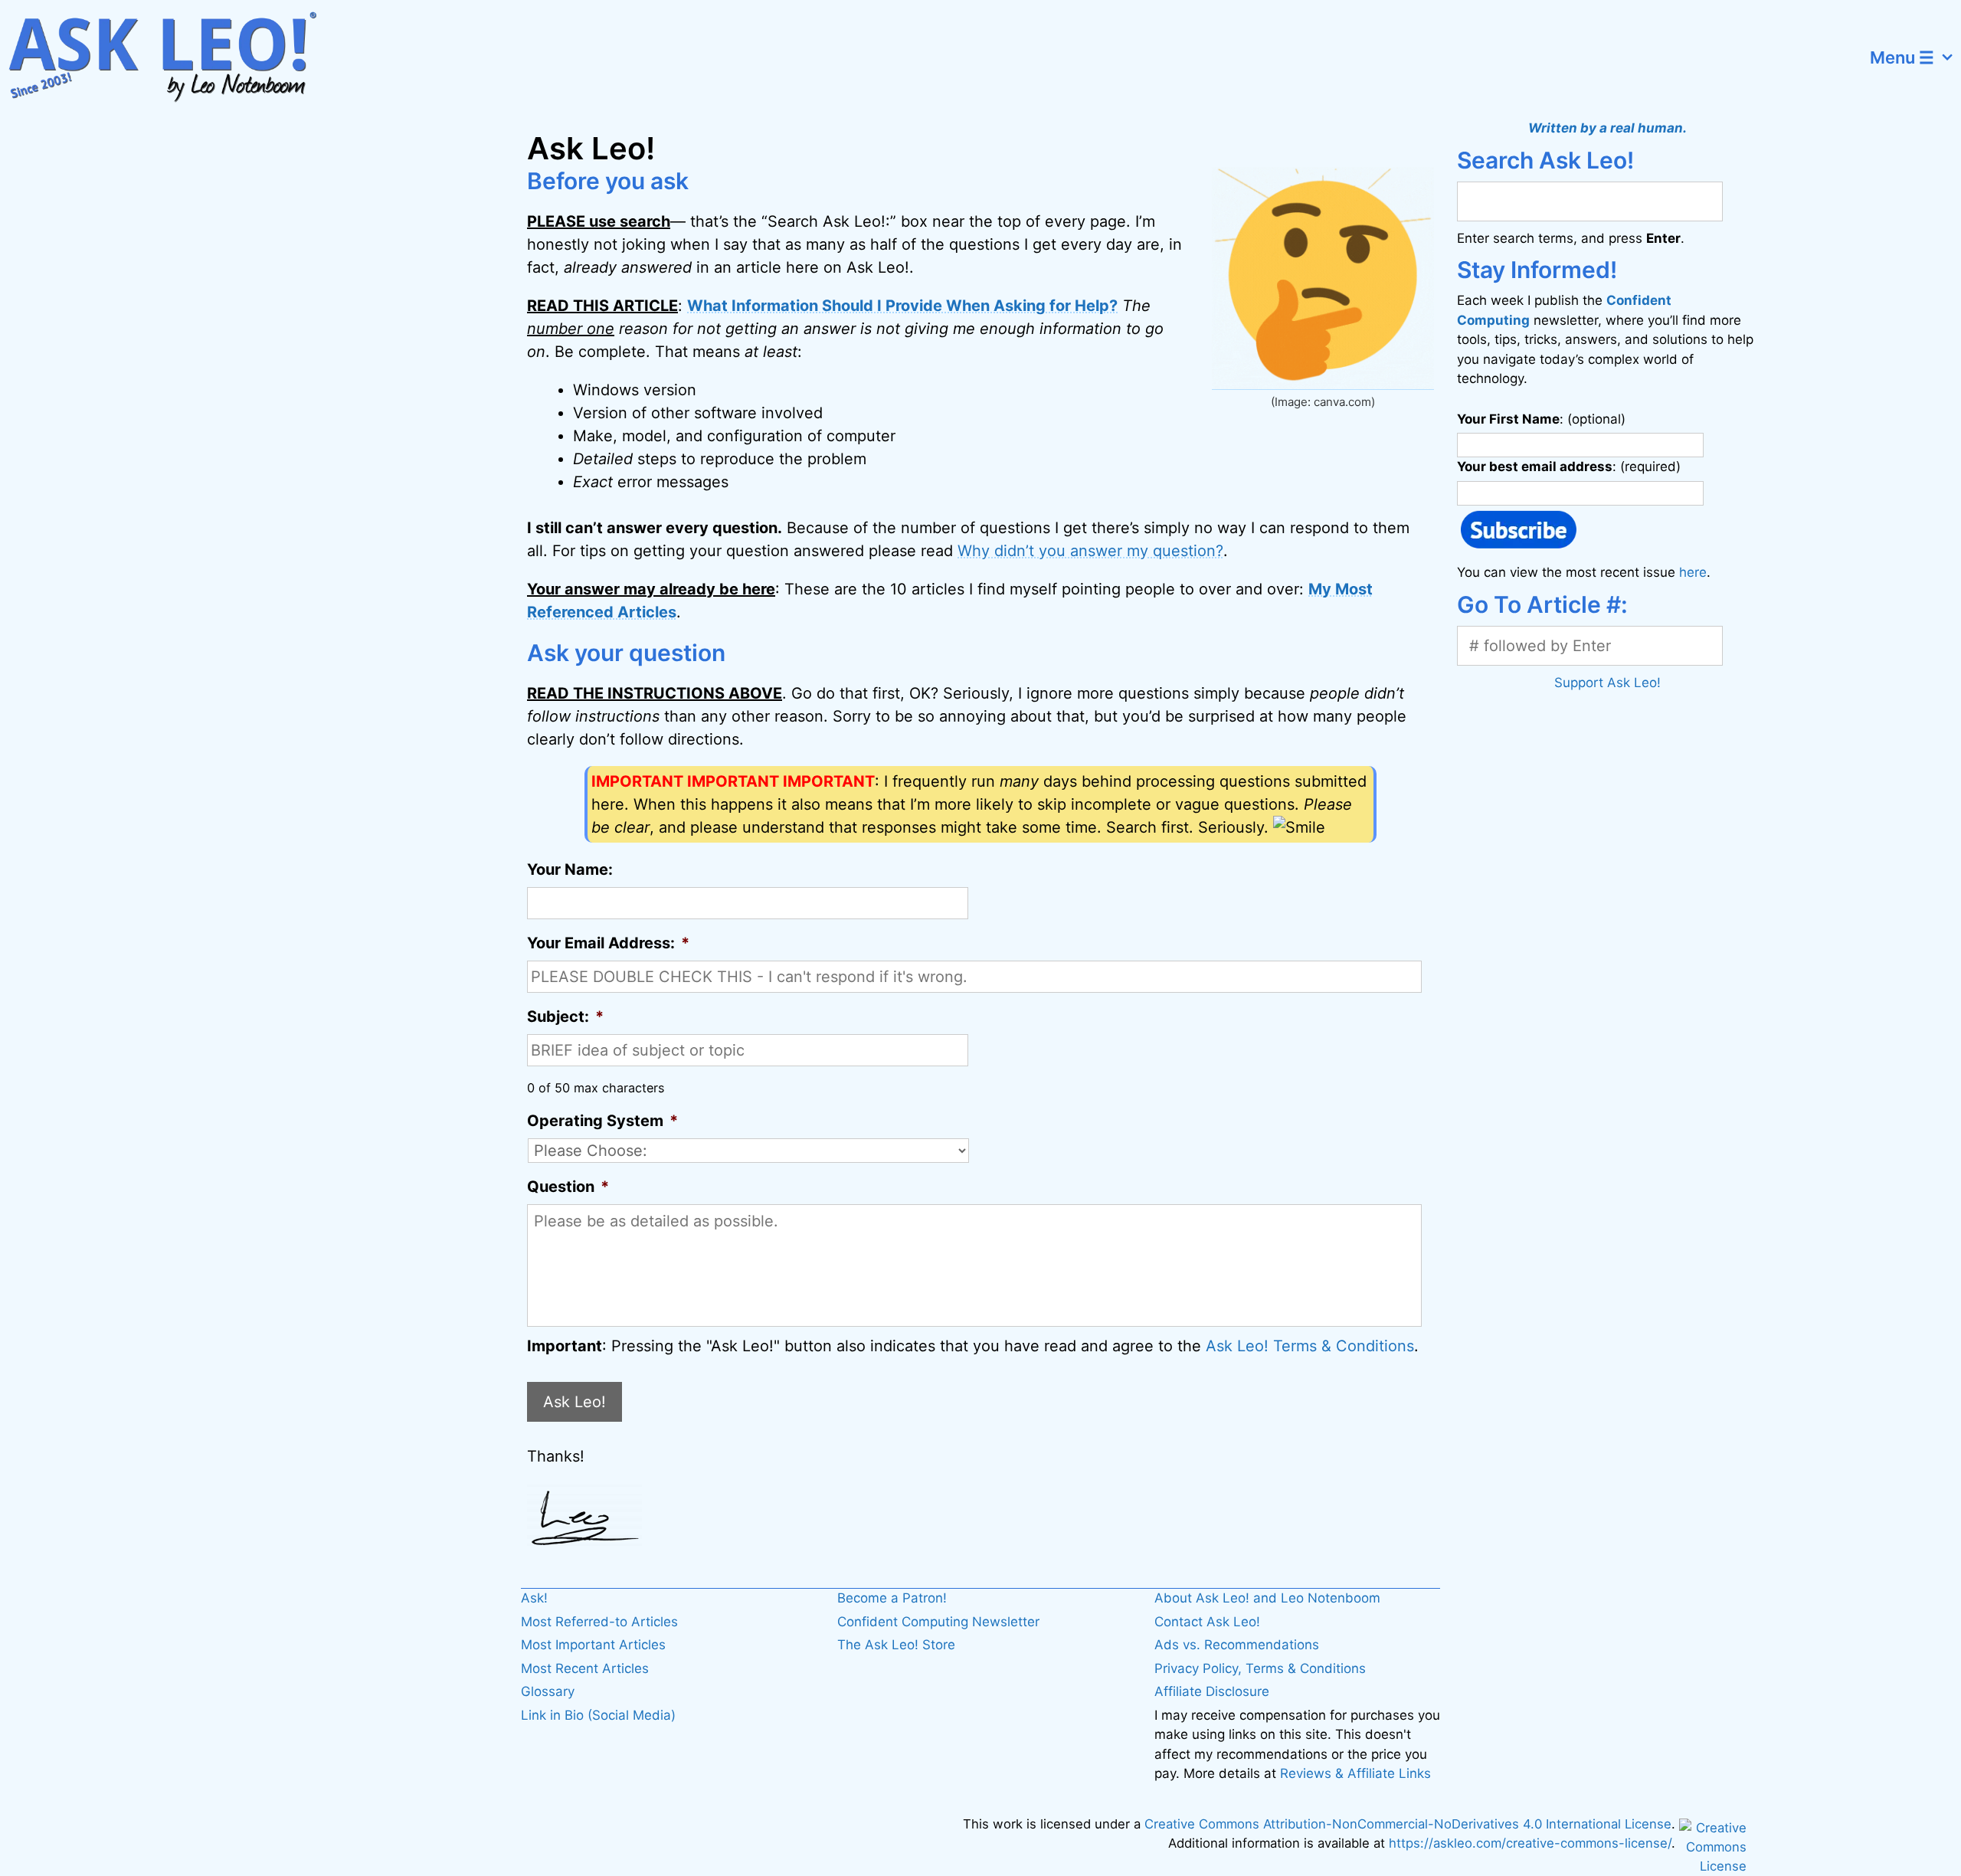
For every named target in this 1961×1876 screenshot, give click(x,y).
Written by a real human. (1607, 128)
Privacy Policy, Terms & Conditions (1260, 1668)
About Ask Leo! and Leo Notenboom (1267, 1598)
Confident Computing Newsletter (938, 1622)
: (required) (1569, 467)
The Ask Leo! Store (896, 1645)
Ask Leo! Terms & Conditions (1310, 1346)
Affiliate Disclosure (1212, 1691)
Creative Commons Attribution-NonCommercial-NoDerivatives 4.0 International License (1408, 1824)
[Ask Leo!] (172, 57)
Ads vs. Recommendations (1237, 1645)
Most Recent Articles (585, 1668)
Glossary (548, 1691)
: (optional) (1541, 419)
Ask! (534, 1598)
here (1693, 572)
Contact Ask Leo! (1207, 1622)
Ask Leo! (575, 1402)
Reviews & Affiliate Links (1355, 1773)
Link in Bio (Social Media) (598, 1715)
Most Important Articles (593, 1645)
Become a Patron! (892, 1598)
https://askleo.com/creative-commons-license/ (1530, 1843)
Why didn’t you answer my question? (1090, 551)
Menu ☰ (1902, 57)
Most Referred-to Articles (599, 1622)
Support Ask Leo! (1607, 683)
